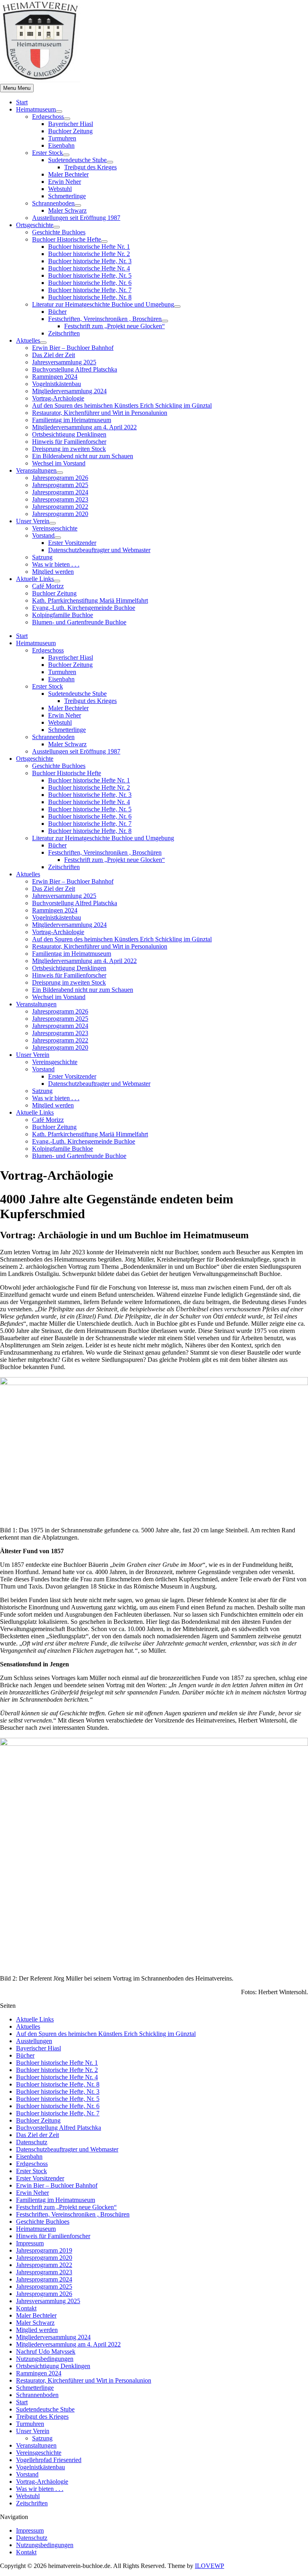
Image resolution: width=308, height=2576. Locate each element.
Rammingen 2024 (55, 377)
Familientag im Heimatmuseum (72, 420)
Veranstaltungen (36, 470)
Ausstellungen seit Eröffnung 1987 (76, 218)
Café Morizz (48, 586)
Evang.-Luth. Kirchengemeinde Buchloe (84, 608)
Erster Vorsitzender (72, 543)
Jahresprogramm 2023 (60, 499)
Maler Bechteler (68, 174)
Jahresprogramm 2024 (60, 492)
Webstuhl (60, 189)
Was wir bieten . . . (56, 564)
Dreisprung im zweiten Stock (69, 449)
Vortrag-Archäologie (58, 398)
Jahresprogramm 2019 (44, 2250)
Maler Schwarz (67, 210)
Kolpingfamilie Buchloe (63, 615)
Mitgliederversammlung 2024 (69, 391)
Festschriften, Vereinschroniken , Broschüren (105, 319)
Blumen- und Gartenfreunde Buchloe (79, 622)
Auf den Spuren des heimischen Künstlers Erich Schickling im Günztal (122, 405)
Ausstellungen (34, 2041)
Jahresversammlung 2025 (64, 362)
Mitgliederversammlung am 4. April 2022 (84, 427)
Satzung (42, 557)
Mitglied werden (53, 572)
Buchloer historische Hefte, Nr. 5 (90, 275)
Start (22, 102)
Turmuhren (62, 138)
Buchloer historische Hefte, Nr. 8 (90, 297)
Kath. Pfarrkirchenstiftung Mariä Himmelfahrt (90, 600)
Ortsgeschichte (35, 225)
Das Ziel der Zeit (54, 355)
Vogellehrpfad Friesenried (49, 2460)
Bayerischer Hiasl (71, 124)
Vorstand (43, 535)
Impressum (30, 2243)
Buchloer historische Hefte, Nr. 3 (90, 261)
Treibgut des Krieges (90, 167)
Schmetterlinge (67, 196)
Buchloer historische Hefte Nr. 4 (89, 268)
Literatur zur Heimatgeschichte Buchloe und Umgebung (103, 304)
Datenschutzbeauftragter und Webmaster (99, 550)
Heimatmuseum (36, 109)
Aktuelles (28, 340)
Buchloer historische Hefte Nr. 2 (89, 254)
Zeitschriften (64, 333)
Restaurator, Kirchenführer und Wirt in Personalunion (100, 413)
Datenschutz (32, 2142)
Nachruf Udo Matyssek (46, 2352)
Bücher (57, 312)
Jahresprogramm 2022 (60, 507)
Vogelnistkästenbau (57, 384)
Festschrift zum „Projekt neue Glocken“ (114, 326)
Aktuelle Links (35, 579)
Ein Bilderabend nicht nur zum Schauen (83, 456)
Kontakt (26, 2308)
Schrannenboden (53, 203)
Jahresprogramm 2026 (60, 478)
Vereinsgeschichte (55, 528)
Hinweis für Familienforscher (69, 442)
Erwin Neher (65, 182)
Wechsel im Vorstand (59, 463)
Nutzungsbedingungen (45, 2359)
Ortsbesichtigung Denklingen (69, 434)
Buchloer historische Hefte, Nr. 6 (90, 283)
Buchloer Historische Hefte (67, 239)
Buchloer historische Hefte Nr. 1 (89, 247)
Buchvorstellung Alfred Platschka (75, 369)
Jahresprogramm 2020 (60, 514)
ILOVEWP (210, 2566)
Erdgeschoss (48, 117)
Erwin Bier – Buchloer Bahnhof (73, 348)
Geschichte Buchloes (59, 232)
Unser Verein (33, 521)
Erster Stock (48, 153)
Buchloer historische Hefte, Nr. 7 (90, 290)
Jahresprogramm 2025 (60, 485)
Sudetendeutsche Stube (77, 160)
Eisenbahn (61, 145)
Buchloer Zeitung (70, 131)
